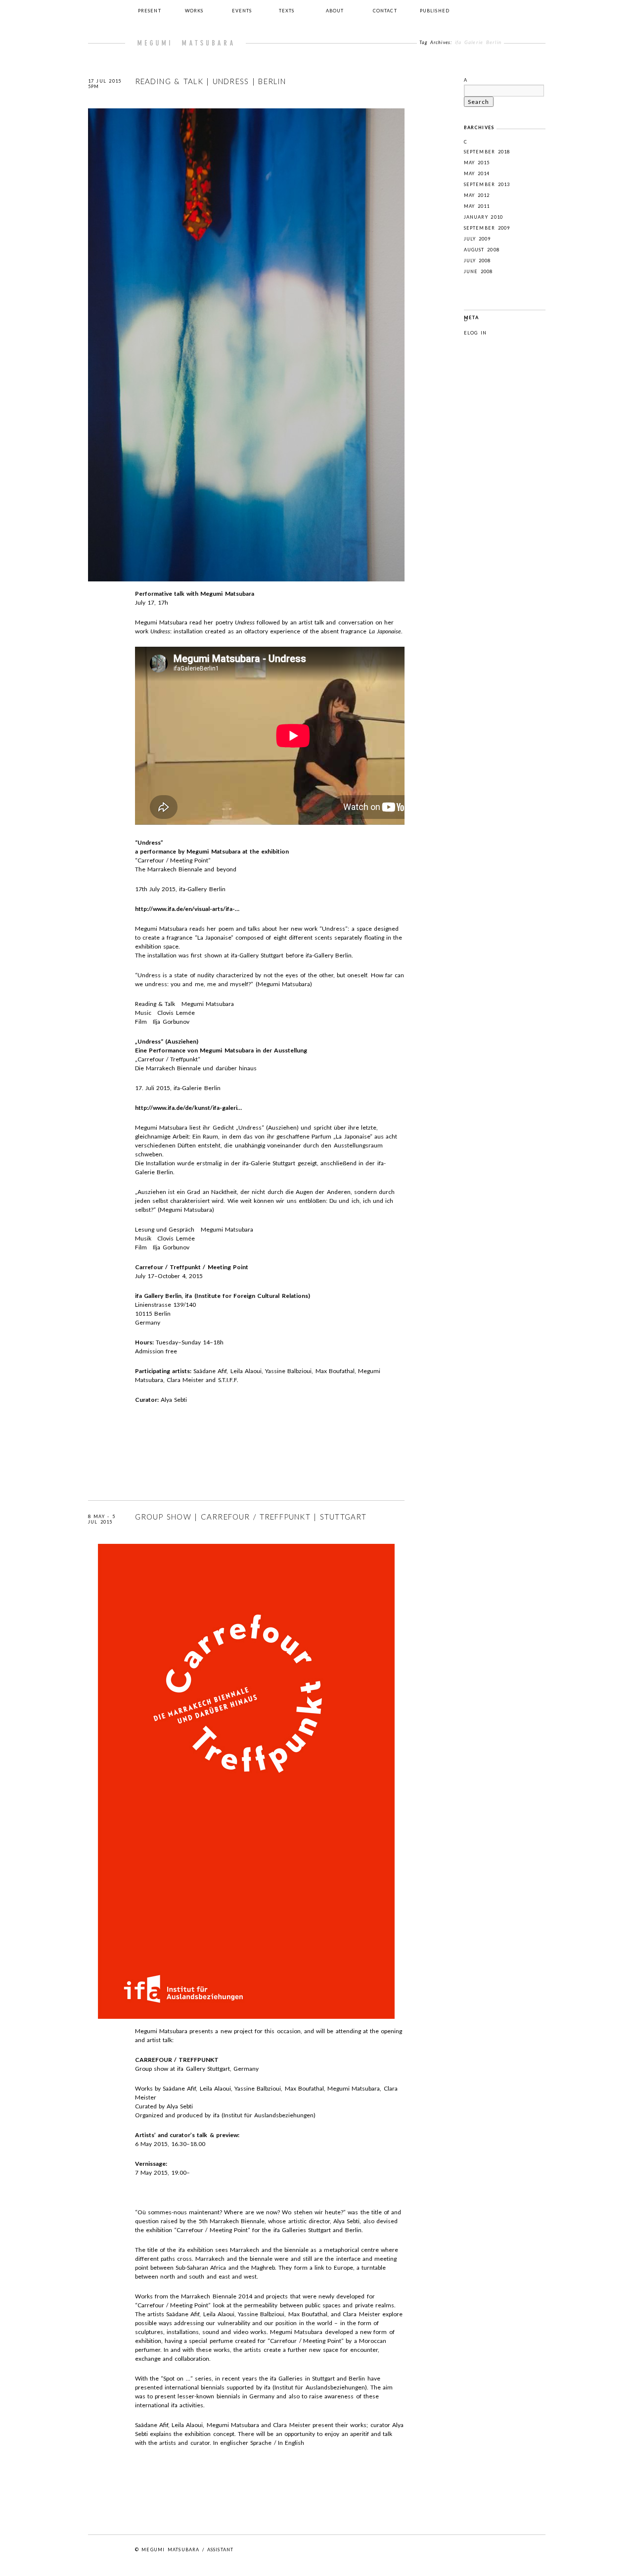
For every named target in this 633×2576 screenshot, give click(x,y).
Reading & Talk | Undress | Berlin (211, 81)
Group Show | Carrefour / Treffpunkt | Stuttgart (251, 1517)
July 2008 (477, 261)
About (335, 11)
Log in (477, 333)
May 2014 (477, 173)
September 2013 (487, 184)
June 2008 (478, 271)
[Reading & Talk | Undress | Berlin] (246, 585)
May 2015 (477, 163)
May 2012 (477, 195)
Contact (385, 11)
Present (150, 11)
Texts (287, 11)
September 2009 (487, 228)
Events (242, 11)
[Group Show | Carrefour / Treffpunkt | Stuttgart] (246, 2022)
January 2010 (484, 217)
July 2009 (477, 239)
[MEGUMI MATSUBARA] (185, 43)
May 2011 (477, 206)
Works (194, 11)
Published (435, 11)
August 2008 (482, 250)
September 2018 (487, 152)
